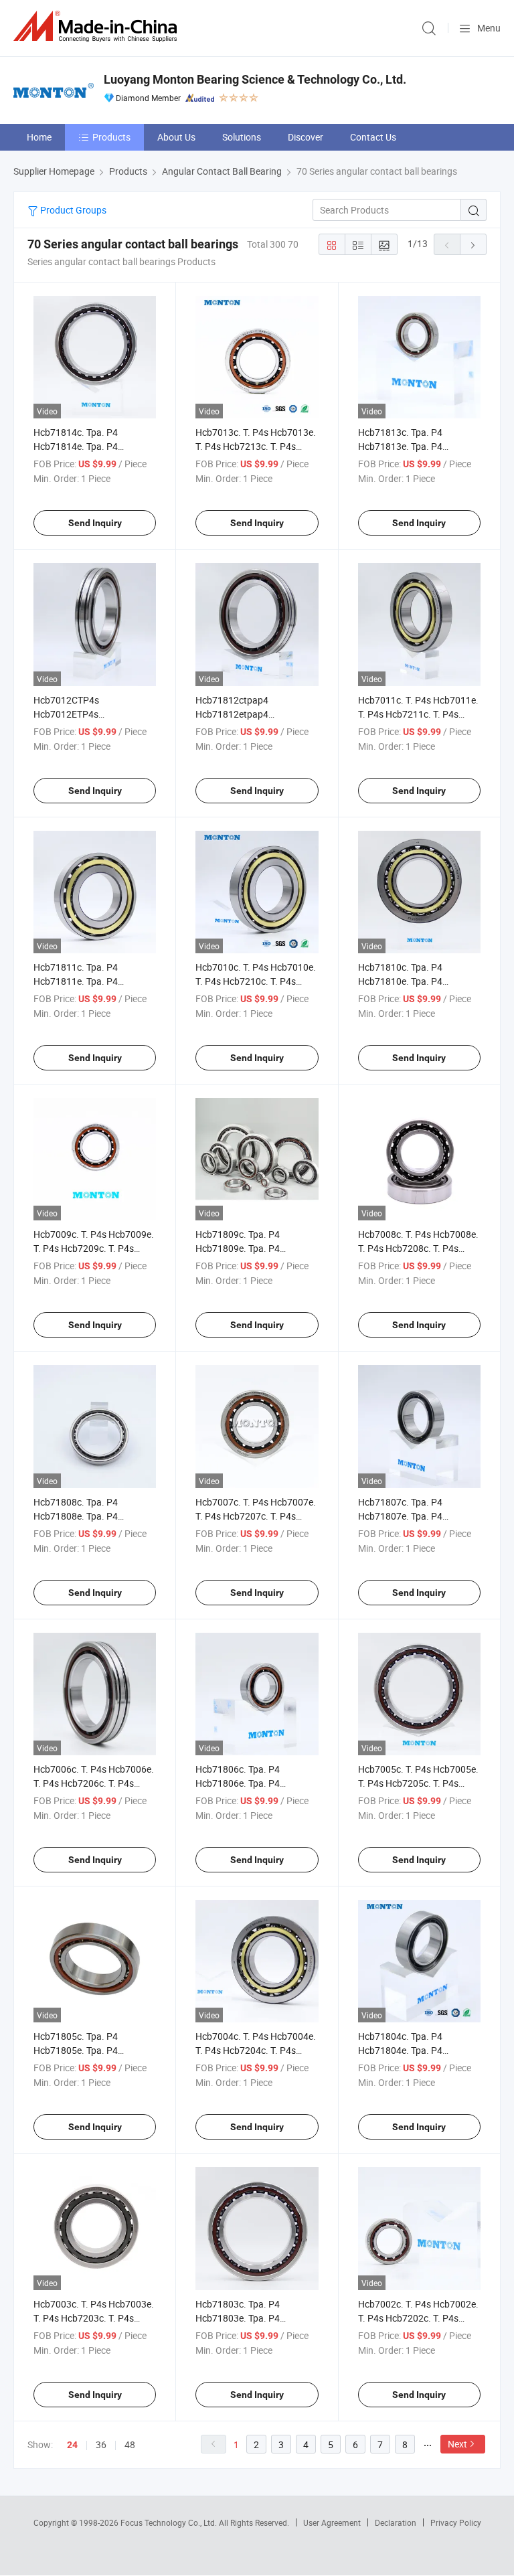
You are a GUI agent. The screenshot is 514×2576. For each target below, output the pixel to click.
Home (39, 137)
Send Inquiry (95, 523)
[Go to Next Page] (473, 244)
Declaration (396, 2522)
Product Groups (72, 210)
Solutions (242, 137)
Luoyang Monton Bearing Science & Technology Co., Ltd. (255, 79)
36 (101, 2444)
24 (72, 2445)
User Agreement (332, 2522)
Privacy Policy (456, 2522)
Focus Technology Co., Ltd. (170, 2522)
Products (111, 137)
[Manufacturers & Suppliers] (98, 26)
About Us (176, 137)
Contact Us (373, 137)
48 (130, 2444)
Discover (306, 137)
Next (457, 2444)
